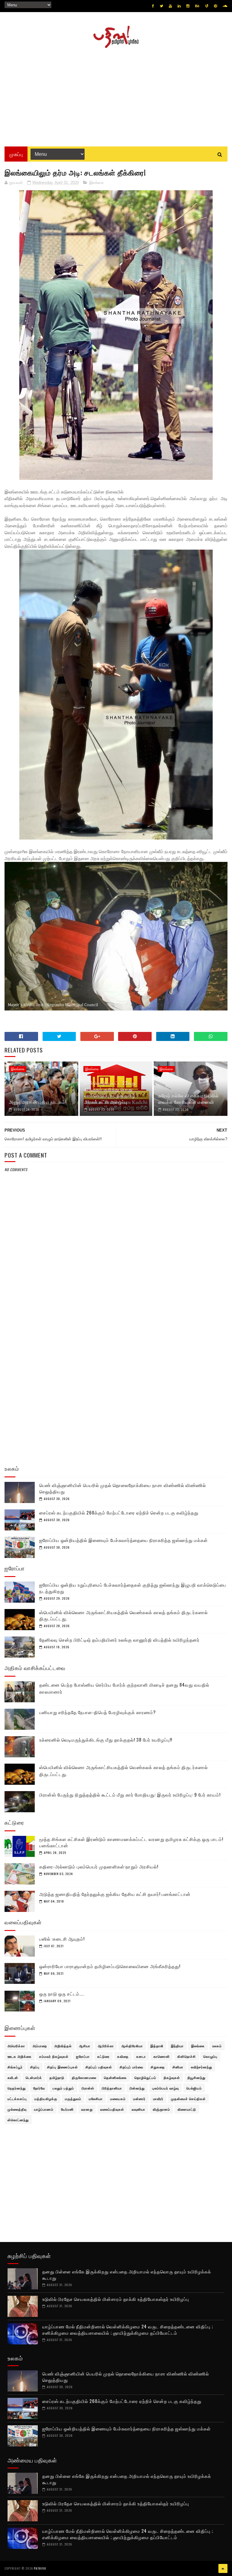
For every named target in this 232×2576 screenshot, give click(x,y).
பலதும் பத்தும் (63, 2088)
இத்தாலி (157, 2046)
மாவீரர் (158, 2099)
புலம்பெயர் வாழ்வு (166, 2088)
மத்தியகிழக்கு (46, 2099)
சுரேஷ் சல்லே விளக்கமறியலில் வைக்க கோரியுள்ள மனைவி (188, 1098)
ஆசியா (85, 2046)
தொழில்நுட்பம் (145, 2077)
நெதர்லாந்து (17, 2088)
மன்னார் (139, 2099)
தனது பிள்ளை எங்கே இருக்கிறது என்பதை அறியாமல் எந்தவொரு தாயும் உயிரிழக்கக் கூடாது (127, 2274)
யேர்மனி (67, 2109)
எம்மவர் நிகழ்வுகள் (54, 2056)
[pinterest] (215, 6)
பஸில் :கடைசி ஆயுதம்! (62, 1938)
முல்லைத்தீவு (17, 2109)
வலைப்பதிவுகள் (112, 2109)
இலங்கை (97, 183)
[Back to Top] (223, 2568)
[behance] (197, 6)
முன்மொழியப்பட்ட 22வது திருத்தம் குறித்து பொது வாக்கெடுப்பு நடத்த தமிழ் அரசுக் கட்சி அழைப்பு (110, 1092)
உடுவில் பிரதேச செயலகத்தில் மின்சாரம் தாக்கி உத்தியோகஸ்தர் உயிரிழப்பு (116, 2299)
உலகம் (217, 2046)
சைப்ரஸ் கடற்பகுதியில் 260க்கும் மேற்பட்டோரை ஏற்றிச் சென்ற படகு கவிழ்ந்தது (119, 1512)
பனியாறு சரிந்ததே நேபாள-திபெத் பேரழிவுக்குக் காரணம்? (98, 1712)
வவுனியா (139, 2109)
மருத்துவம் (73, 2099)
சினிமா (178, 2067)
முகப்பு (16, 154)
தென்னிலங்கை (115, 2077)
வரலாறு (87, 2109)
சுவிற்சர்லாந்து (201, 2067)
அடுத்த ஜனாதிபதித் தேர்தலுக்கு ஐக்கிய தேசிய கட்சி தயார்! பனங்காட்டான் (115, 1894)
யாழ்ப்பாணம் (44, 2109)
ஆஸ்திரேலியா (132, 2046)
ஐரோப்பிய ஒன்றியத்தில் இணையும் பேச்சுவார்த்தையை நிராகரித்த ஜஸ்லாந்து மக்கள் (124, 1540)
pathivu (40, 2568)
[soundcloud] (225, 6)
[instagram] (188, 6)
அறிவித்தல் (63, 2046)
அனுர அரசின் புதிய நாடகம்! (38, 1102)
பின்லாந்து (137, 2088)
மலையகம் (118, 2099)
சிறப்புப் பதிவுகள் (99, 2067)
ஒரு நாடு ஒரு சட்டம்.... (62, 1993)
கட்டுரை (103, 2056)
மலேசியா (96, 2099)
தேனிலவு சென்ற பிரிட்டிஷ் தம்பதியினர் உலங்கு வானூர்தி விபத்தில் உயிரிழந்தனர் (119, 1640)
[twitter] (161, 6)
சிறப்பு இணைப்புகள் (63, 2067)
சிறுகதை (158, 2067)
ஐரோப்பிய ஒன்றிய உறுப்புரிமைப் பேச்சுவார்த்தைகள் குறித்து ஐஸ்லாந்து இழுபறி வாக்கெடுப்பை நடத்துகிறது (133, 1588)
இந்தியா (177, 2046)
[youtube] (170, 6)
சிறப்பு (35, 2067)
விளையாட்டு (187, 2109)
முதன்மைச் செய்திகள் (188, 2099)
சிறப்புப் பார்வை (131, 2067)
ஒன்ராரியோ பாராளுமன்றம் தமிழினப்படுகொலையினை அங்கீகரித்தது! (110, 1966)
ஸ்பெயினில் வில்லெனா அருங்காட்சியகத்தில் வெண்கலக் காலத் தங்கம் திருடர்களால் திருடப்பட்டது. (124, 1615)
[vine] (207, 6)
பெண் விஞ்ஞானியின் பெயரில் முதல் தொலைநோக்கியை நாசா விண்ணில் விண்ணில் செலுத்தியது (123, 1488)
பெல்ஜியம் (194, 2088)
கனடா (141, 2056)
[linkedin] (179, 6)
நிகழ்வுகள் (172, 2077)
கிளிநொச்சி (187, 2056)
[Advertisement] (116, 95)
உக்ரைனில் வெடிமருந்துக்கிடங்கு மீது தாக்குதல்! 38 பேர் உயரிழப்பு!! (106, 1739)
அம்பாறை (40, 2046)
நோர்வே (39, 2088)
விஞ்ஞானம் (161, 2109)
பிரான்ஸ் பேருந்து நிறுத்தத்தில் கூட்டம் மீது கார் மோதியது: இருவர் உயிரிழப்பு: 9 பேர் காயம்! (130, 1794)
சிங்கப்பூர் (15, 2067)
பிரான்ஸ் (88, 2088)
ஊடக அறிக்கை (20, 2056)
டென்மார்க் (34, 2077)
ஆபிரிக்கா (106, 2046)
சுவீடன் (13, 2077)
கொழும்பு (210, 2056)
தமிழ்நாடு (57, 2077)
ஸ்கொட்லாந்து (18, 2120)
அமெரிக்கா (16, 2046)
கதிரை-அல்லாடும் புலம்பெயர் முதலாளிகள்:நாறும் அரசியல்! (99, 1866)
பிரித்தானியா (112, 2088)
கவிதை (123, 2056)
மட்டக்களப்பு (17, 2099)
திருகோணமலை (84, 2077)
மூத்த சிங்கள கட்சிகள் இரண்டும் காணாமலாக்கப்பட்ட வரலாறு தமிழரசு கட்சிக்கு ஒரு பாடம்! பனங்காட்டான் (131, 1842)
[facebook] (153, 6)
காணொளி (162, 2056)
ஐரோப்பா (83, 2056)
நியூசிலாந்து (197, 2077)
